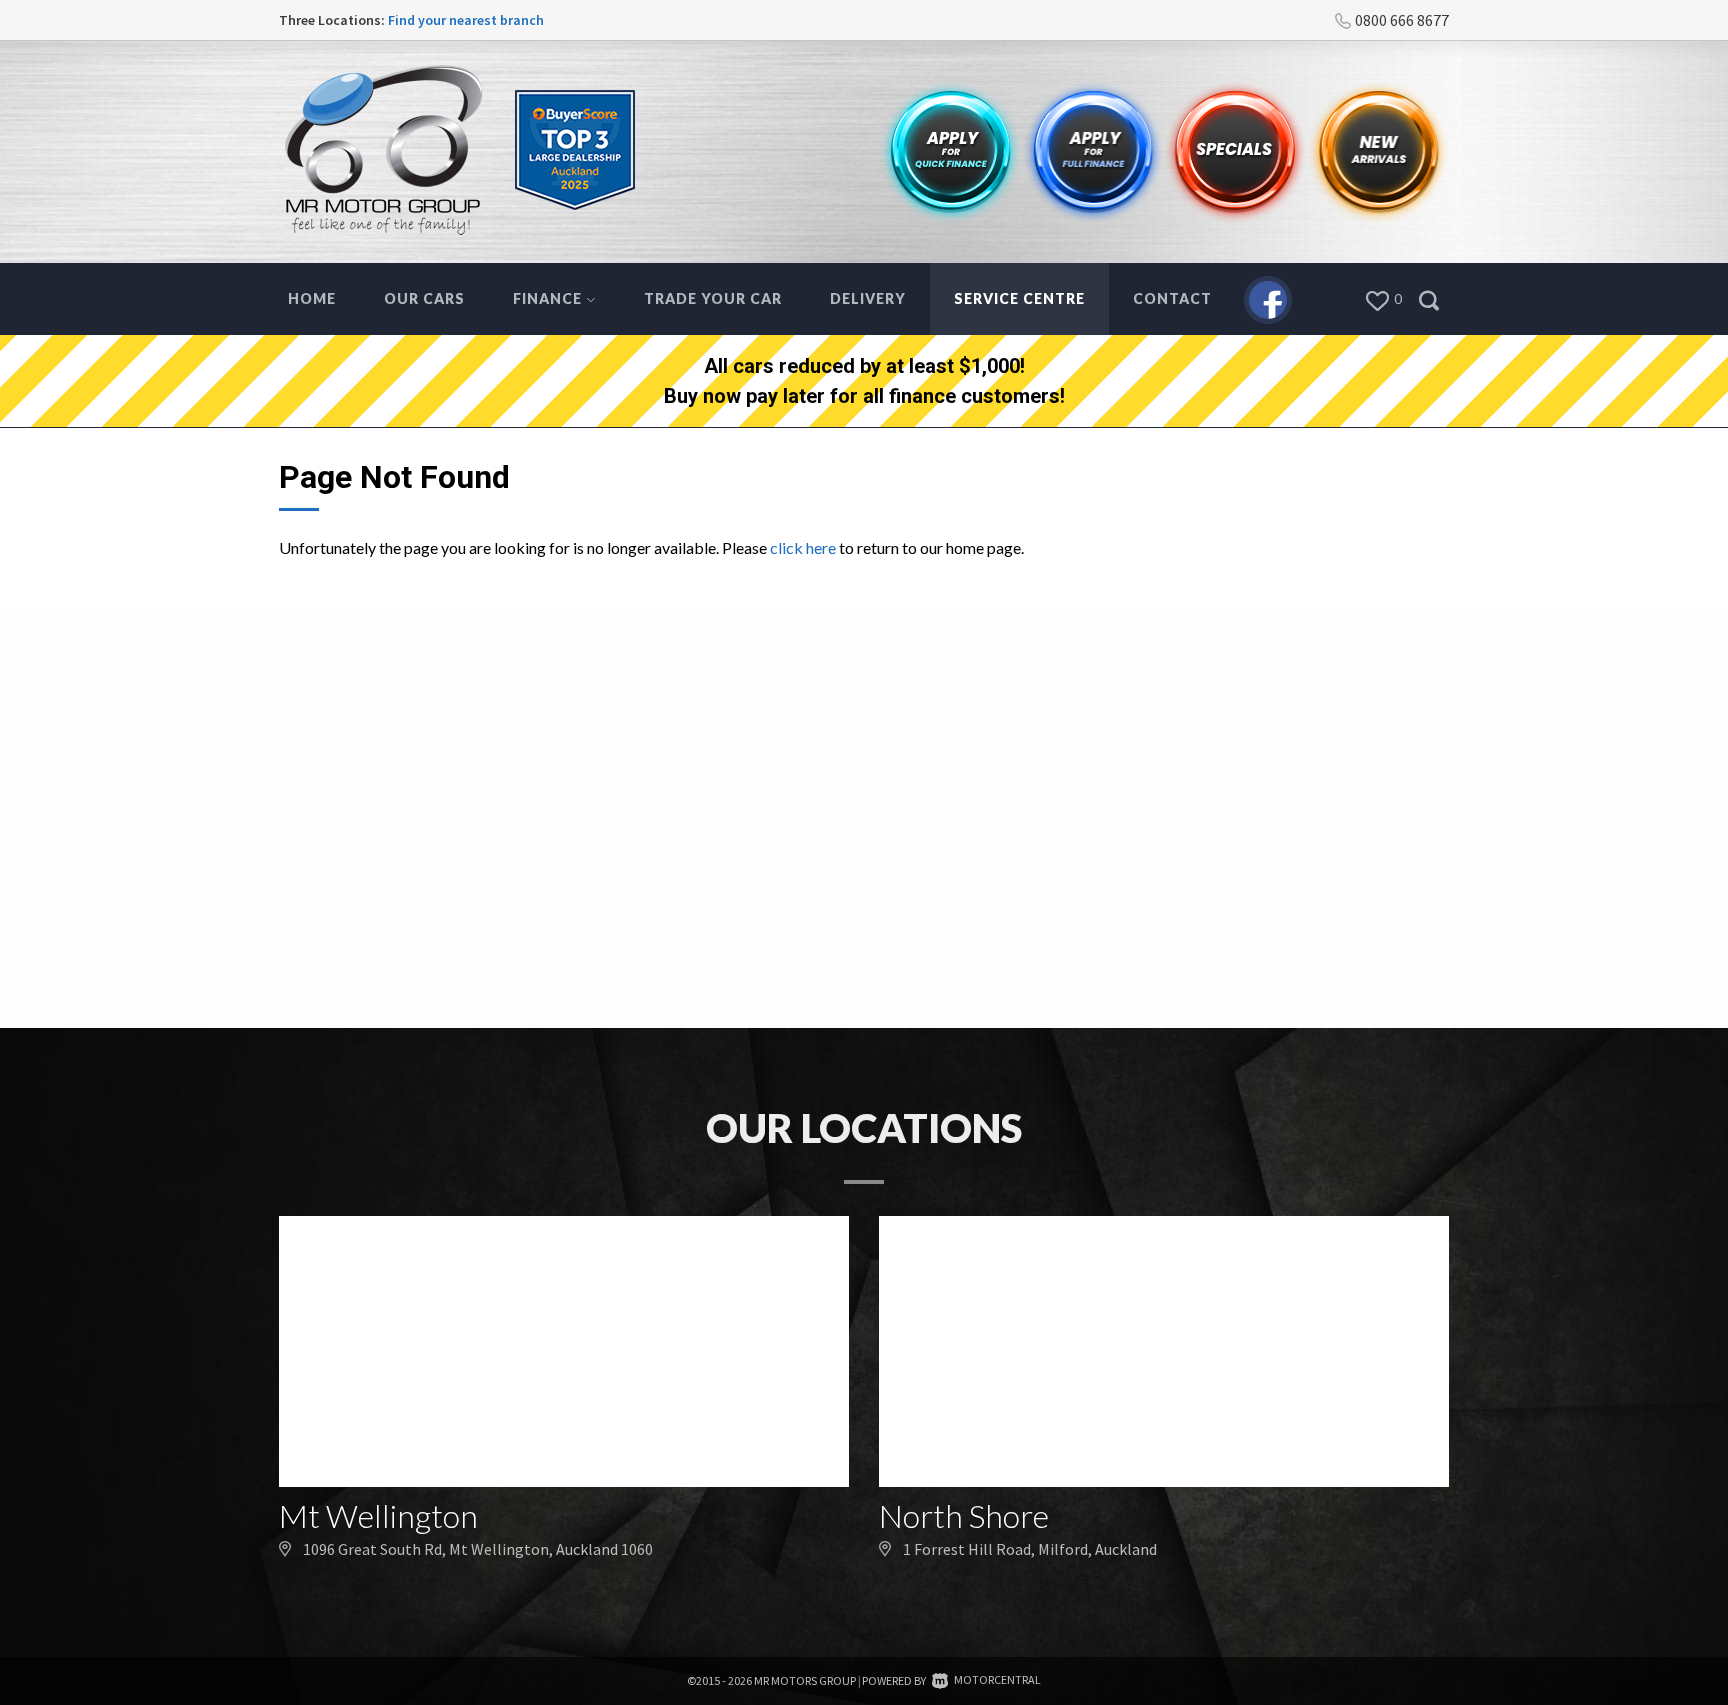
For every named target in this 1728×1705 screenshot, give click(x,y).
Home (312, 298)
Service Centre (1019, 298)
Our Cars (424, 298)
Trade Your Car (713, 298)
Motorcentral (997, 1679)
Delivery (868, 298)
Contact (1172, 298)
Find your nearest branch (466, 20)
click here (803, 547)
